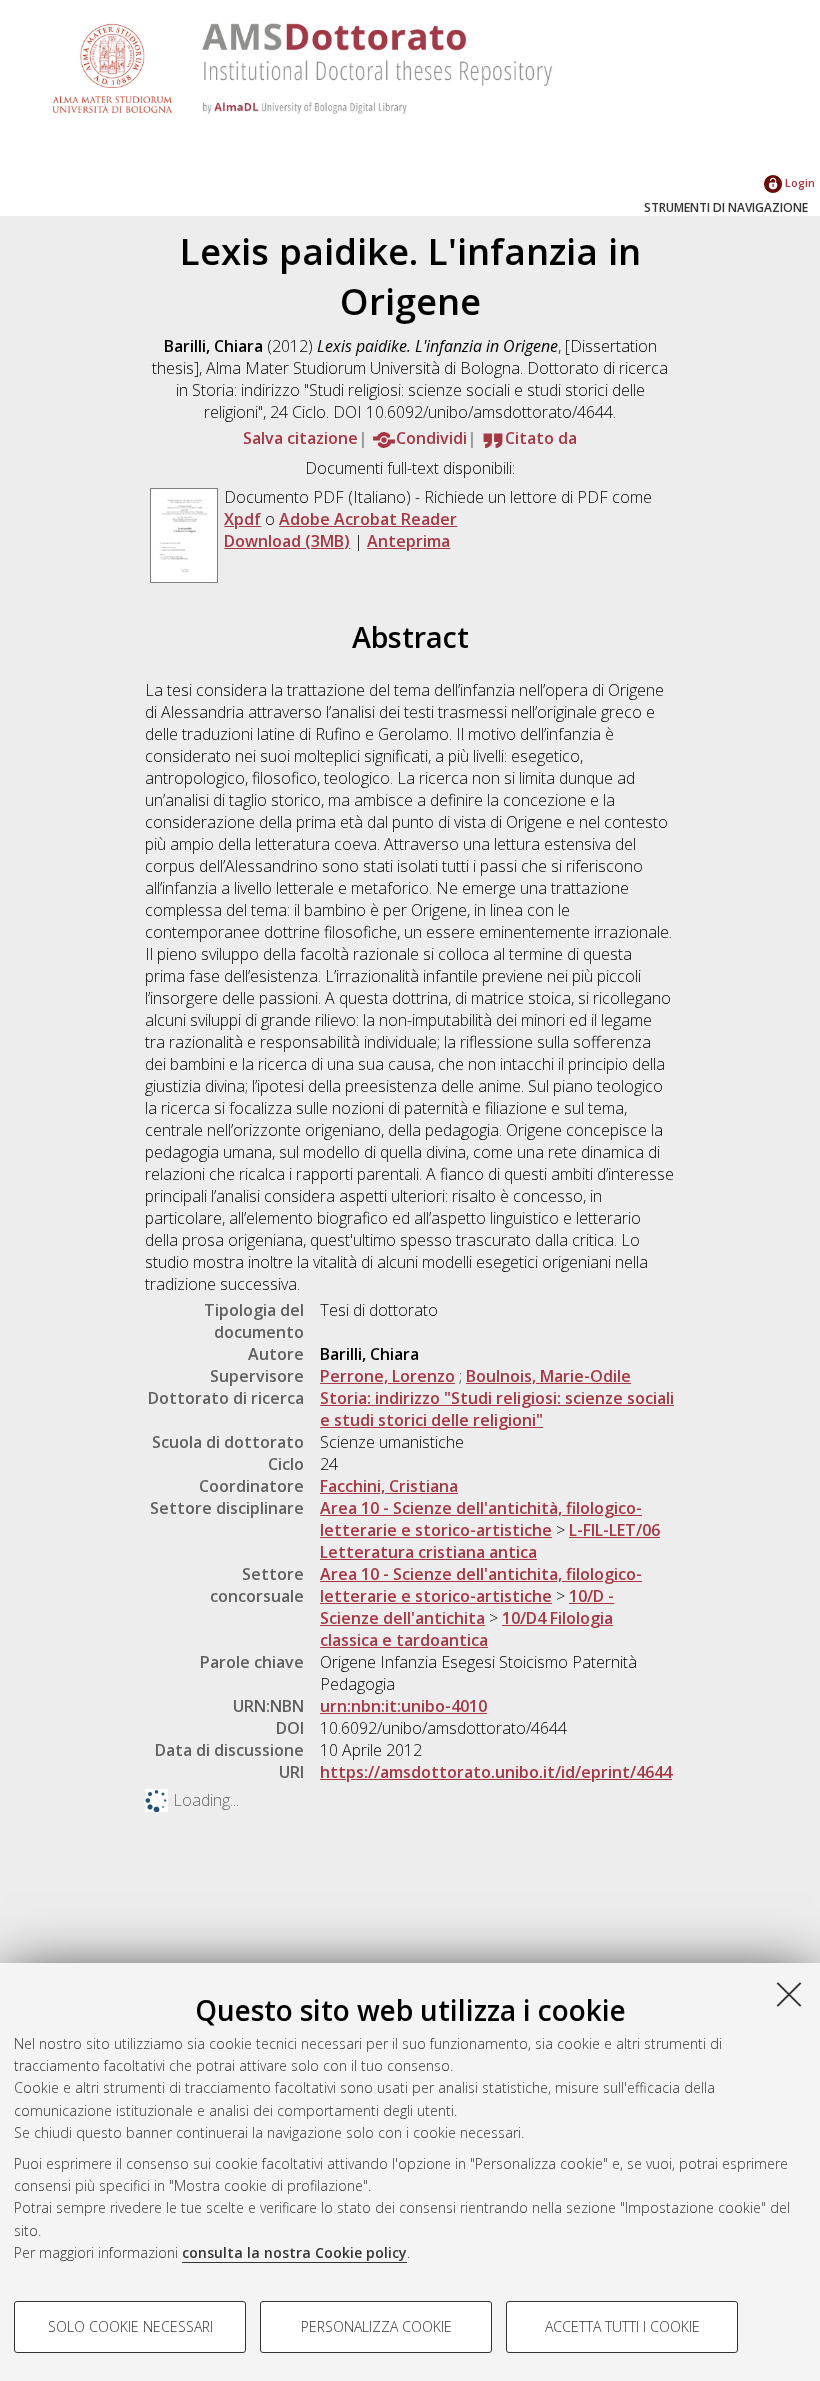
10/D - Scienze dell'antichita (467, 1607)
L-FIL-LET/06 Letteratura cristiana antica (490, 1541)
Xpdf (242, 519)
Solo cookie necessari (130, 2326)
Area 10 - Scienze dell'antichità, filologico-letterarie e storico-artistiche (481, 1519)
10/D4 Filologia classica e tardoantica (466, 1629)
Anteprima (408, 541)
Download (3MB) (287, 541)
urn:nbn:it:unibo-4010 (403, 1706)
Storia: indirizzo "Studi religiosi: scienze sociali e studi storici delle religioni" (497, 1409)
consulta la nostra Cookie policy (294, 2252)
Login (798, 182)
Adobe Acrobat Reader (368, 519)
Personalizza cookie (376, 2326)
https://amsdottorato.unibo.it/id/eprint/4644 (496, 1772)
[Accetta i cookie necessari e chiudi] (789, 1994)
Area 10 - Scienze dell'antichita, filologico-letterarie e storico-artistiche (481, 1585)
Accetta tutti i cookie (622, 2326)
